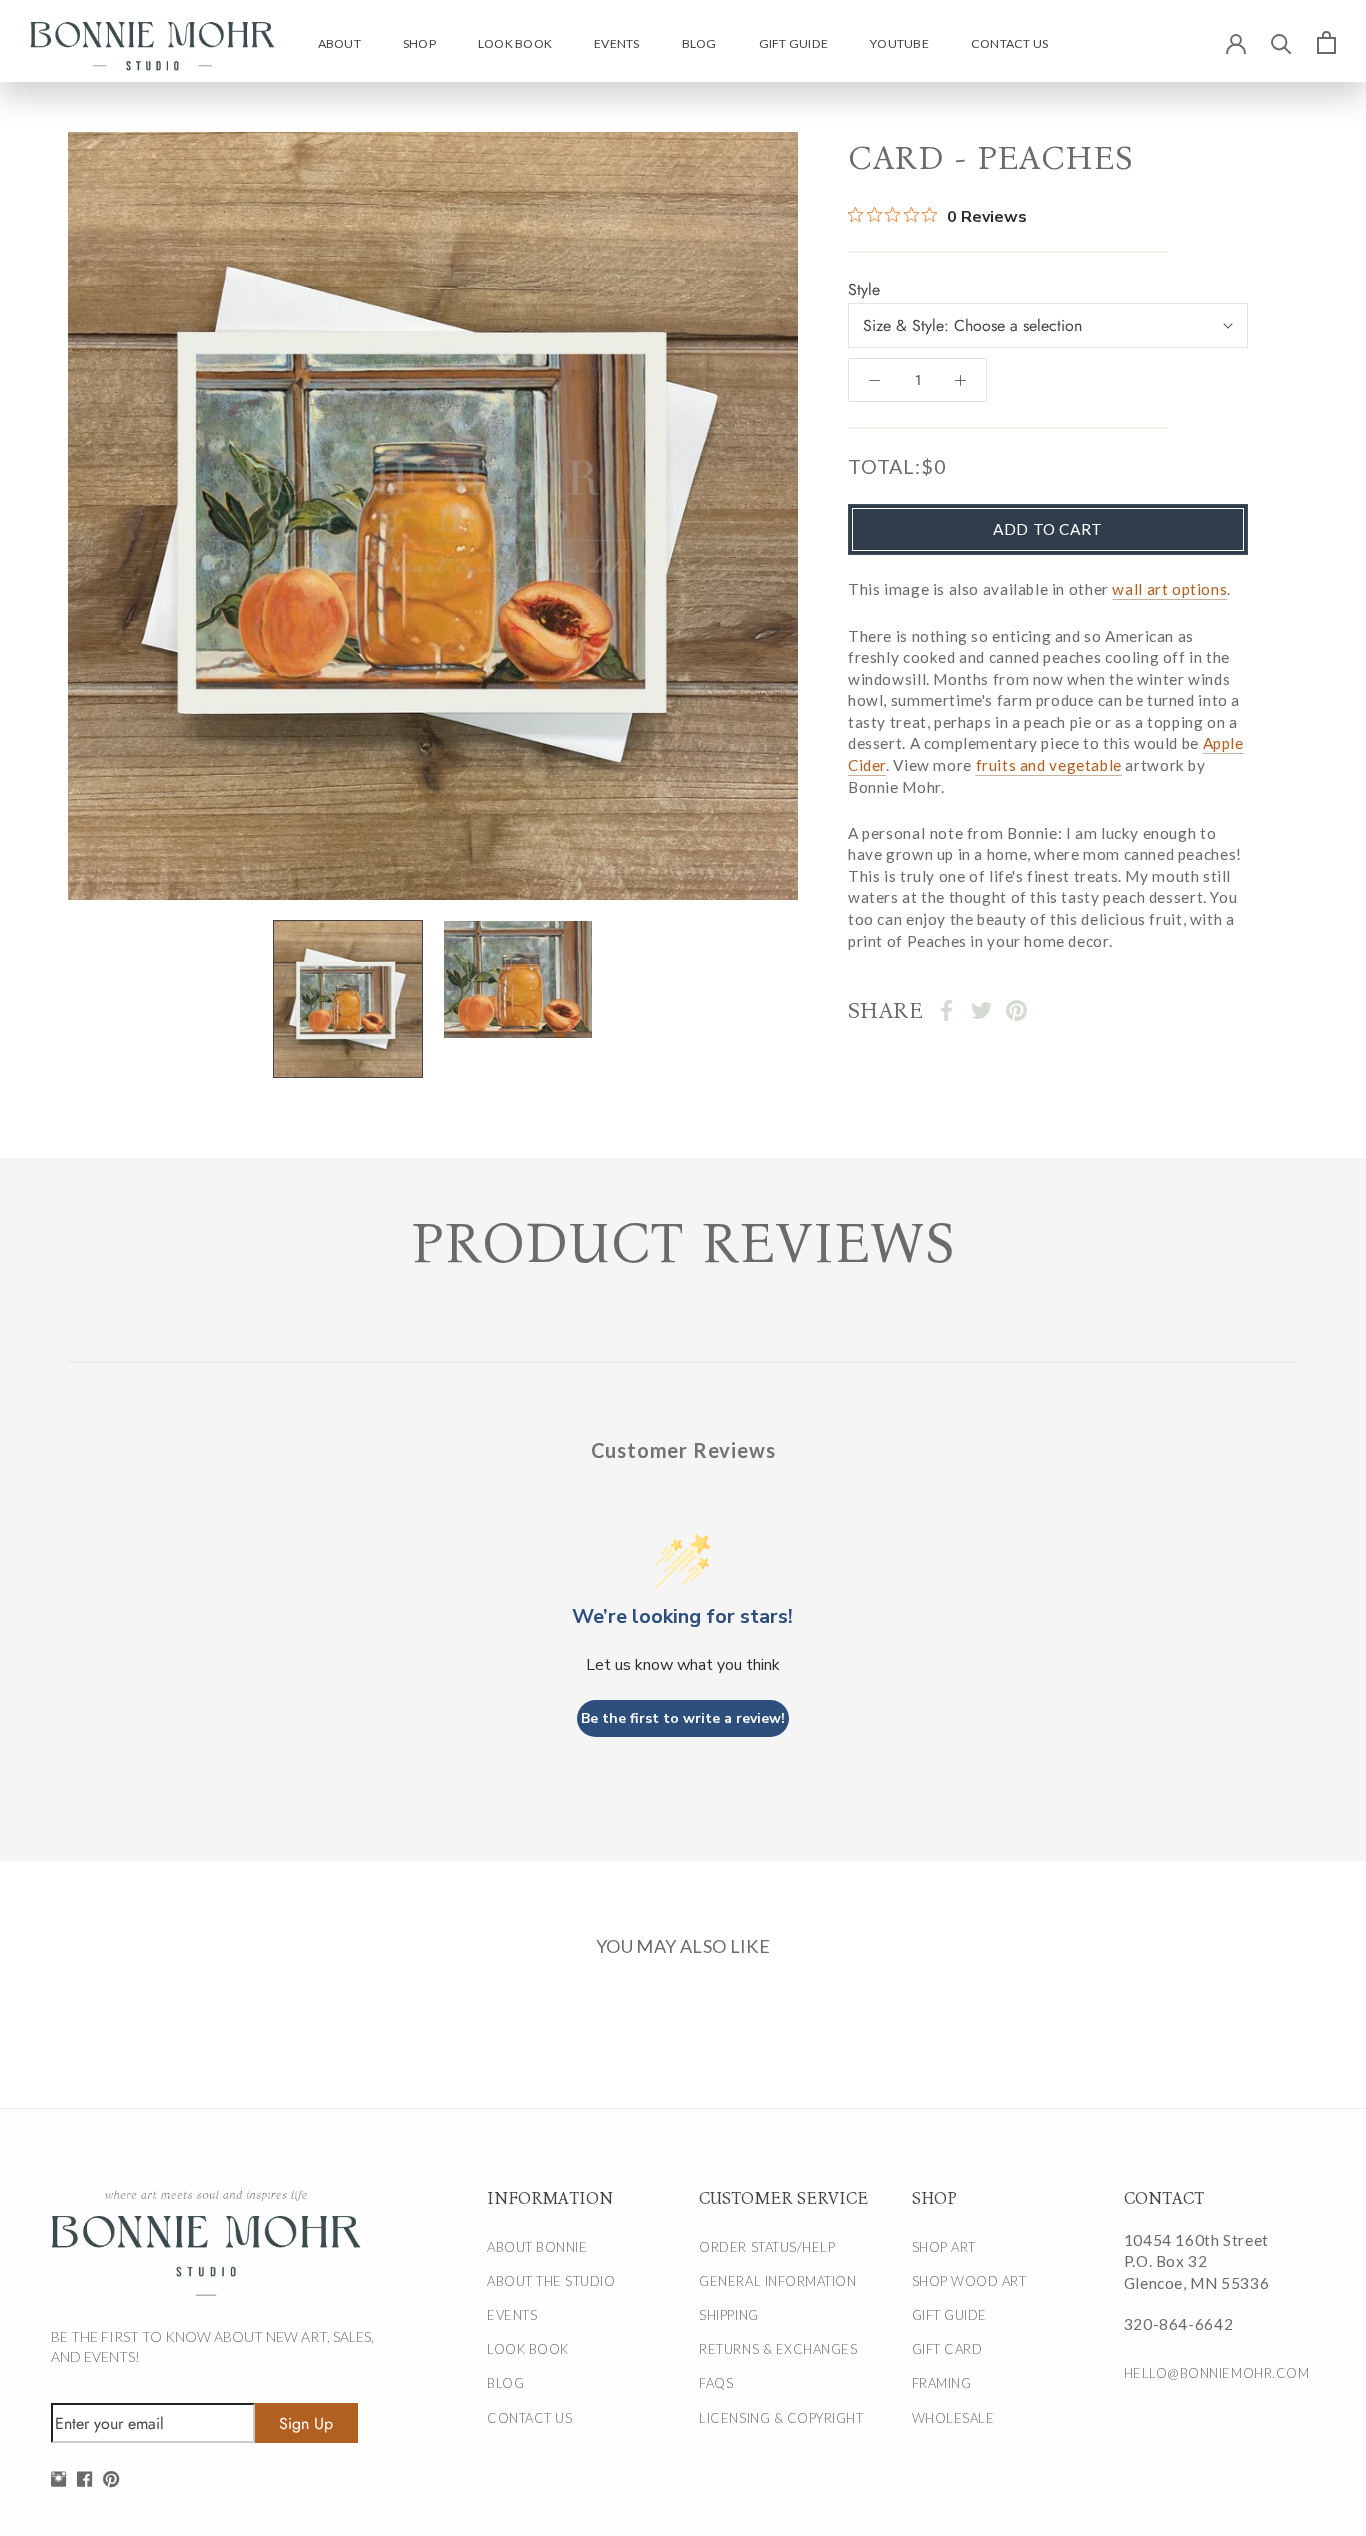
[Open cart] (1326, 42)
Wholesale (953, 2418)
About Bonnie (537, 2247)
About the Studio (551, 2281)
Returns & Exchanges (778, 2349)
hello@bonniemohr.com (1209, 2373)
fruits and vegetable (1049, 765)
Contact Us (1009, 43)
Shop (419, 43)
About (339, 43)
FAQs (716, 2383)
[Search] (1281, 42)
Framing (942, 2383)
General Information (777, 2281)
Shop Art (944, 2247)
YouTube (899, 43)
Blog (699, 43)
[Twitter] (981, 1010)
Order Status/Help (767, 2247)
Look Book (515, 43)
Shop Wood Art (969, 2281)
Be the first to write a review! (683, 1718)
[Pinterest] (1016, 1010)
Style (864, 289)
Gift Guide (793, 43)
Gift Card (947, 2349)
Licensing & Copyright (781, 2418)
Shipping (728, 2315)
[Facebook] (946, 1010)
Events (616, 43)
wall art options (1169, 589)
